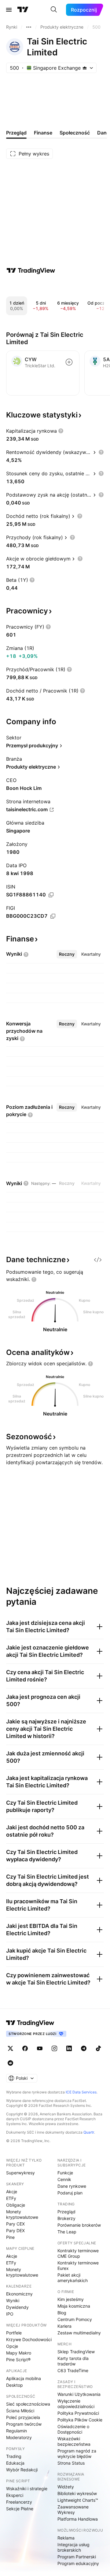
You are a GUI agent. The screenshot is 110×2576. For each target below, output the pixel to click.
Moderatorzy (19, 2437)
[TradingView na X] (10, 2048)
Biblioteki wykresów (77, 2493)
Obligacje (16, 2205)
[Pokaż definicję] (61, 431)
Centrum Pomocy (75, 2319)
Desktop (15, 2385)
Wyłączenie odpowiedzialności (76, 2404)
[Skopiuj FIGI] (53, 916)
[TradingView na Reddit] (10, 2063)
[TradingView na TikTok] (98, 2048)
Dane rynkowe (72, 2186)
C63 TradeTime (73, 2370)
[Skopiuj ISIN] (51, 895)
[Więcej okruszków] (29, 27)
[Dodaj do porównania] (69, 362)
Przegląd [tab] (16, 133)
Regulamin (16, 2431)
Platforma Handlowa (78, 2519)
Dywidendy (17, 2307)
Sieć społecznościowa (28, 2404)
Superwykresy (20, 2173)
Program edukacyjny (78, 2563)
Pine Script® (18, 2360)
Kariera (64, 2326)
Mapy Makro (19, 2353)
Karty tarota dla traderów (73, 2361)
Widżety (66, 2487)
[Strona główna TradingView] (23, 10)
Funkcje (65, 2173)
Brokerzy (66, 2218)
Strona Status (71, 2463)
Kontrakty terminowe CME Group (78, 2253)
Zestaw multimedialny (79, 2333)
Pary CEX (15, 2224)
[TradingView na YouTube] (40, 2048)
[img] (85, 68)
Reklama (66, 2538)
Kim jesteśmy (71, 2299)
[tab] (67, 954)
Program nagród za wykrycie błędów (77, 2454)
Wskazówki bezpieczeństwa (74, 2441)
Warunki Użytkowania (79, 2394)
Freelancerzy (19, 2502)
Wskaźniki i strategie (27, 2489)
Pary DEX (15, 2230)
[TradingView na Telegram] (84, 2048)
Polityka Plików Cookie (80, 2420)
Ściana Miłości (20, 2411)
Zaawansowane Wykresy (73, 2510)
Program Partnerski (77, 2557)
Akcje (12, 2192)
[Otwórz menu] (9, 10)
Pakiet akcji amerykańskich (73, 2278)
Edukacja (15, 2463)
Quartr (89, 2132)
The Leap (67, 2232)
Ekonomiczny (19, 2294)
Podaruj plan (70, 2193)
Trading (14, 2456)
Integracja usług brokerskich (73, 2547)
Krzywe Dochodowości (29, 2339)
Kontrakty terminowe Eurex (78, 2265)
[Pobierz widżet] (98, 1260)
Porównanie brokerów (79, 2225)
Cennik (64, 2179)
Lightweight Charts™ (78, 2500)
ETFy (11, 2198)
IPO (10, 2314)
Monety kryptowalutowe (22, 2214)
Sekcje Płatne (20, 2509)
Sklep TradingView (76, 2352)
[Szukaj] (54, 10)
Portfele (14, 2333)
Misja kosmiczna (74, 2306)
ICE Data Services (81, 2092)
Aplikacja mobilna (24, 2378)
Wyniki (13, 2300)
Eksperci (15, 2495)
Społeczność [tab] (75, 133)
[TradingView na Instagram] (54, 2048)
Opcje (12, 2346)
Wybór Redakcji (22, 2470)
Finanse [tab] (43, 133)
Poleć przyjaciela (23, 2417)
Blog (62, 2313)
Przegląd (66, 2212)
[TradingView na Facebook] (25, 2048)
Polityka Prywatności (78, 2413)
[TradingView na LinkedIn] (69, 2048)
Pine (10, 2237)
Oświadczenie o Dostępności (73, 2429)
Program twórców (24, 2424)
